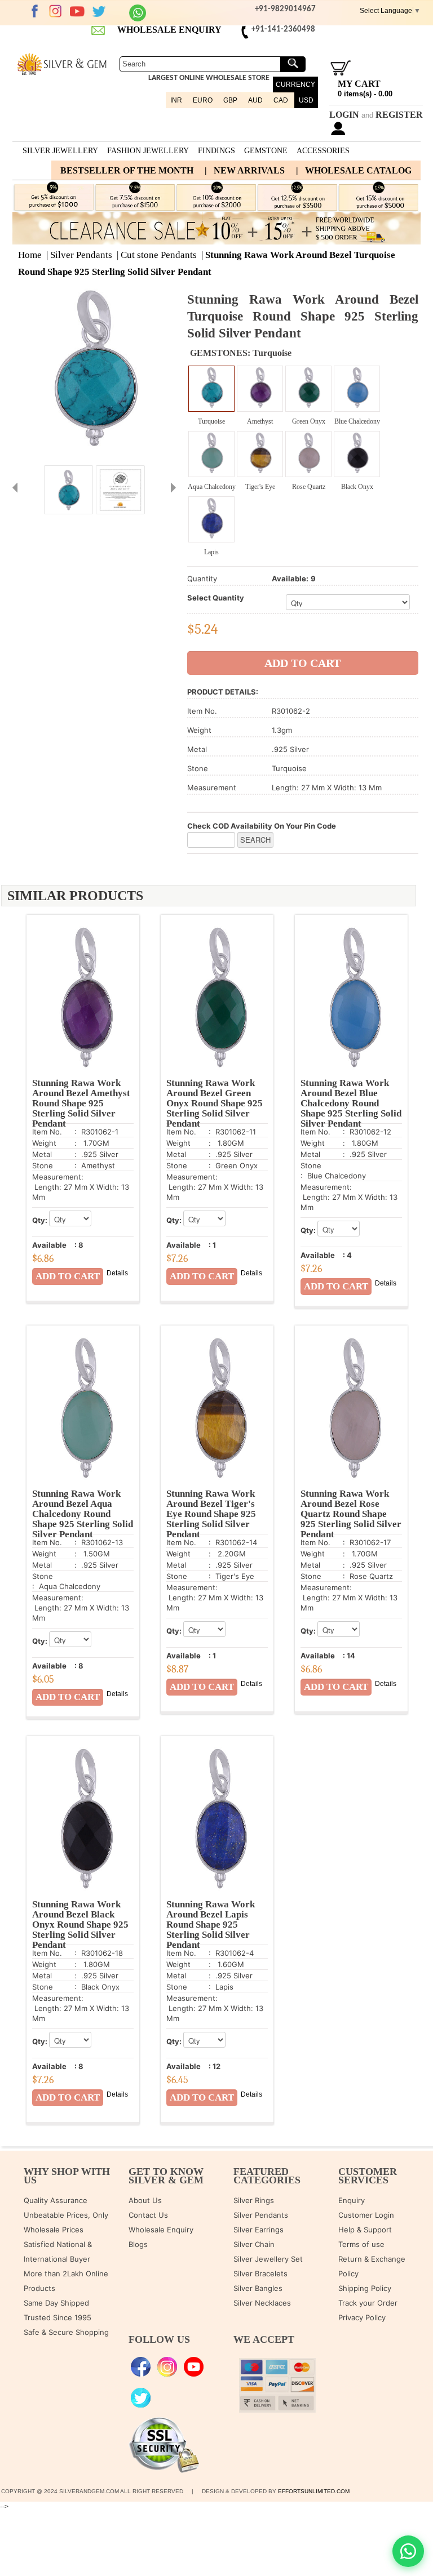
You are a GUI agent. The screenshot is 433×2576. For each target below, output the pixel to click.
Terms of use (361, 2244)
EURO (203, 100)
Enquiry (352, 2200)
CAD (281, 100)
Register (399, 115)
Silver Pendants (81, 255)
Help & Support (365, 2230)
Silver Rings (254, 2200)
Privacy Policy (362, 2317)
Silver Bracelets (260, 2274)
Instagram (56, 11)
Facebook (34, 11)
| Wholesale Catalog (354, 170)
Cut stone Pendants (159, 255)
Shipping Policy (365, 2288)
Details (117, 1273)
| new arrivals (245, 170)
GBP (230, 100)
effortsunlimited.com (314, 2491)
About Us (145, 2200)
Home (30, 255)
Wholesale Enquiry (161, 2230)
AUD (255, 100)
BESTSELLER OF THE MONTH (127, 170)
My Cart (359, 84)
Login (344, 115)
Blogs (138, 2244)
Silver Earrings (259, 2230)
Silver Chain (254, 2244)
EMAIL (99, 30)
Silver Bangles (258, 2288)
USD (306, 100)
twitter (99, 11)
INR (176, 100)
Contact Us (148, 2215)
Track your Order (368, 2303)
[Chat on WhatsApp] (408, 2551)
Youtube (77, 11)
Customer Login (366, 2215)
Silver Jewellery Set (268, 2259)
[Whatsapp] (138, 19)
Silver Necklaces (262, 2303)
